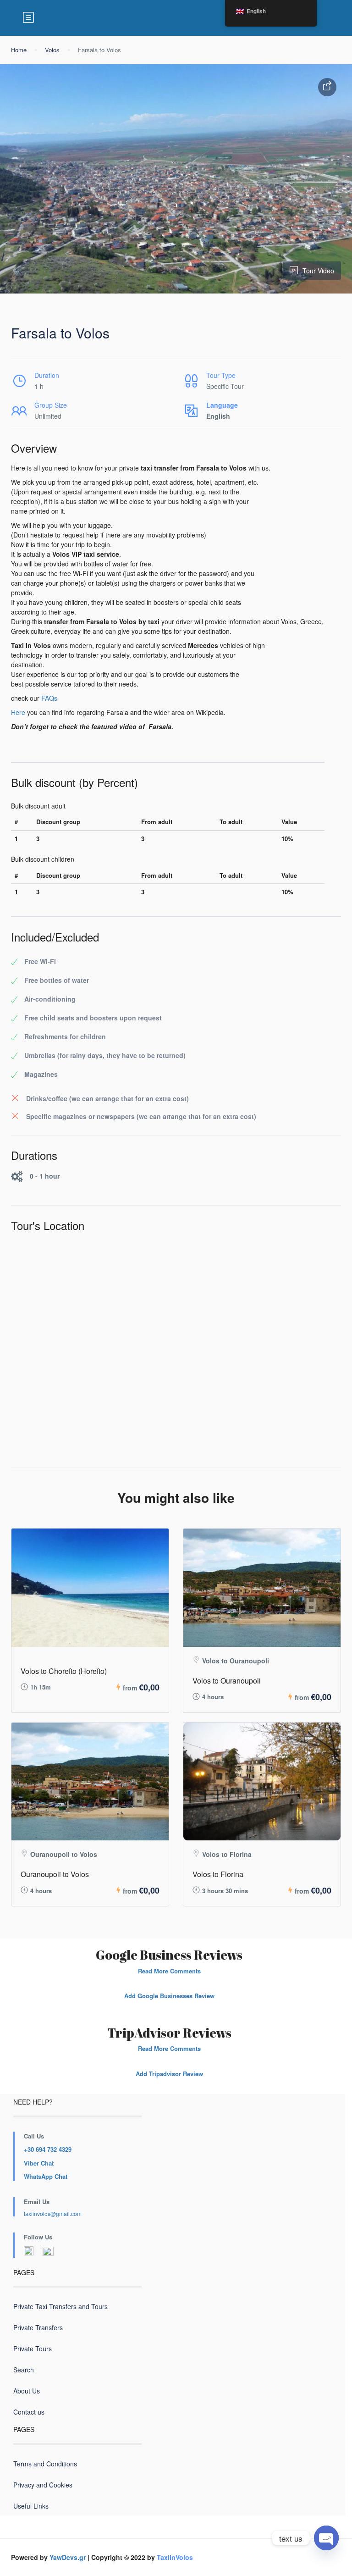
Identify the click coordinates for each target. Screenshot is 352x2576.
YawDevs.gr (68, 2557)
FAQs (49, 698)
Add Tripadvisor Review (169, 2074)
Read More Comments (169, 1971)
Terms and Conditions (45, 2464)
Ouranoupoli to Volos (55, 1874)
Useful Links (31, 2506)
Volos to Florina (218, 1874)
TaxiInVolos (175, 2557)
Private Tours (33, 2349)
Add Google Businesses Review (169, 1996)
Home (19, 50)
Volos (52, 50)
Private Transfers (38, 2327)
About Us (27, 2391)
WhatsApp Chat (46, 2176)
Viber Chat (39, 2163)
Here (18, 712)
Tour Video (318, 271)
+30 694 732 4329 (48, 2149)
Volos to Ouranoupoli (227, 1681)
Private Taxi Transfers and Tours (60, 2306)
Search (24, 2370)
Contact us (29, 2412)
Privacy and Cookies (43, 2485)
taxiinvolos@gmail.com (53, 2213)
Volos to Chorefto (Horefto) (64, 1671)
